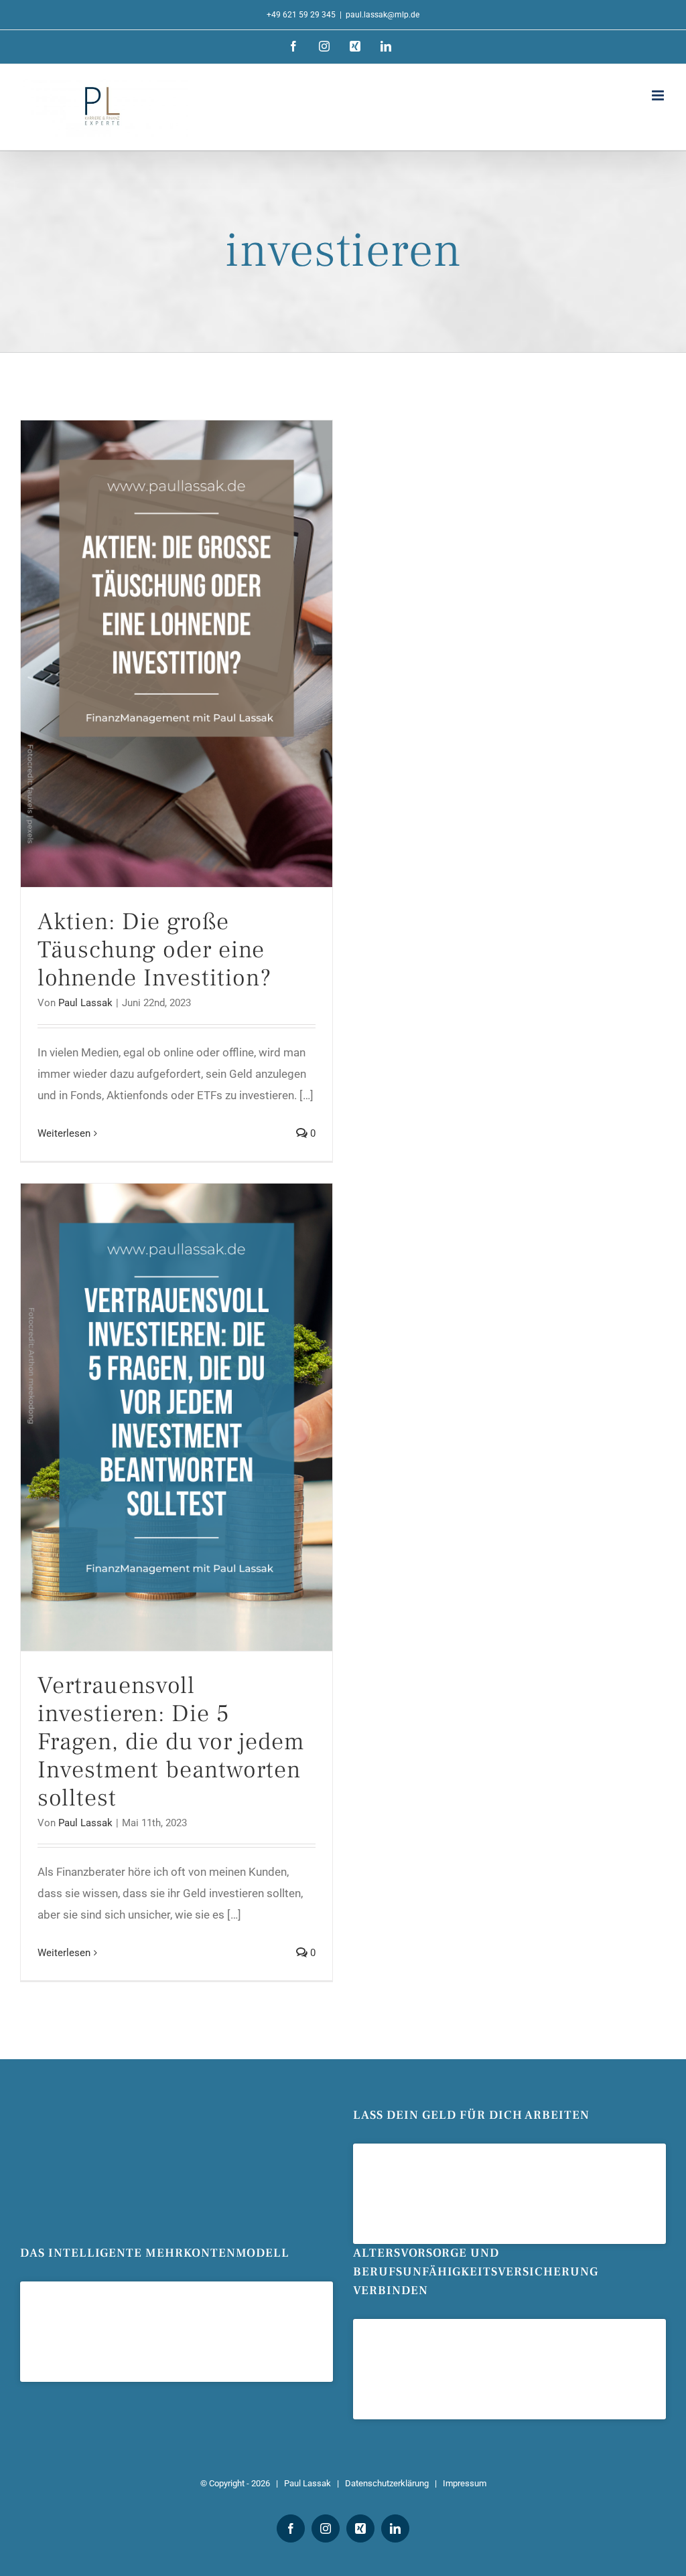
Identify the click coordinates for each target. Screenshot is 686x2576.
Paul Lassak (85, 1003)
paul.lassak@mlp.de (383, 15)
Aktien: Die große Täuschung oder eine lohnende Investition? (154, 950)
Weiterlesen (64, 1133)
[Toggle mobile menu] (659, 95)
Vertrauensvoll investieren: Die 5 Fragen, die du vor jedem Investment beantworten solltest (171, 1742)
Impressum (465, 2483)
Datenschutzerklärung (387, 2483)
